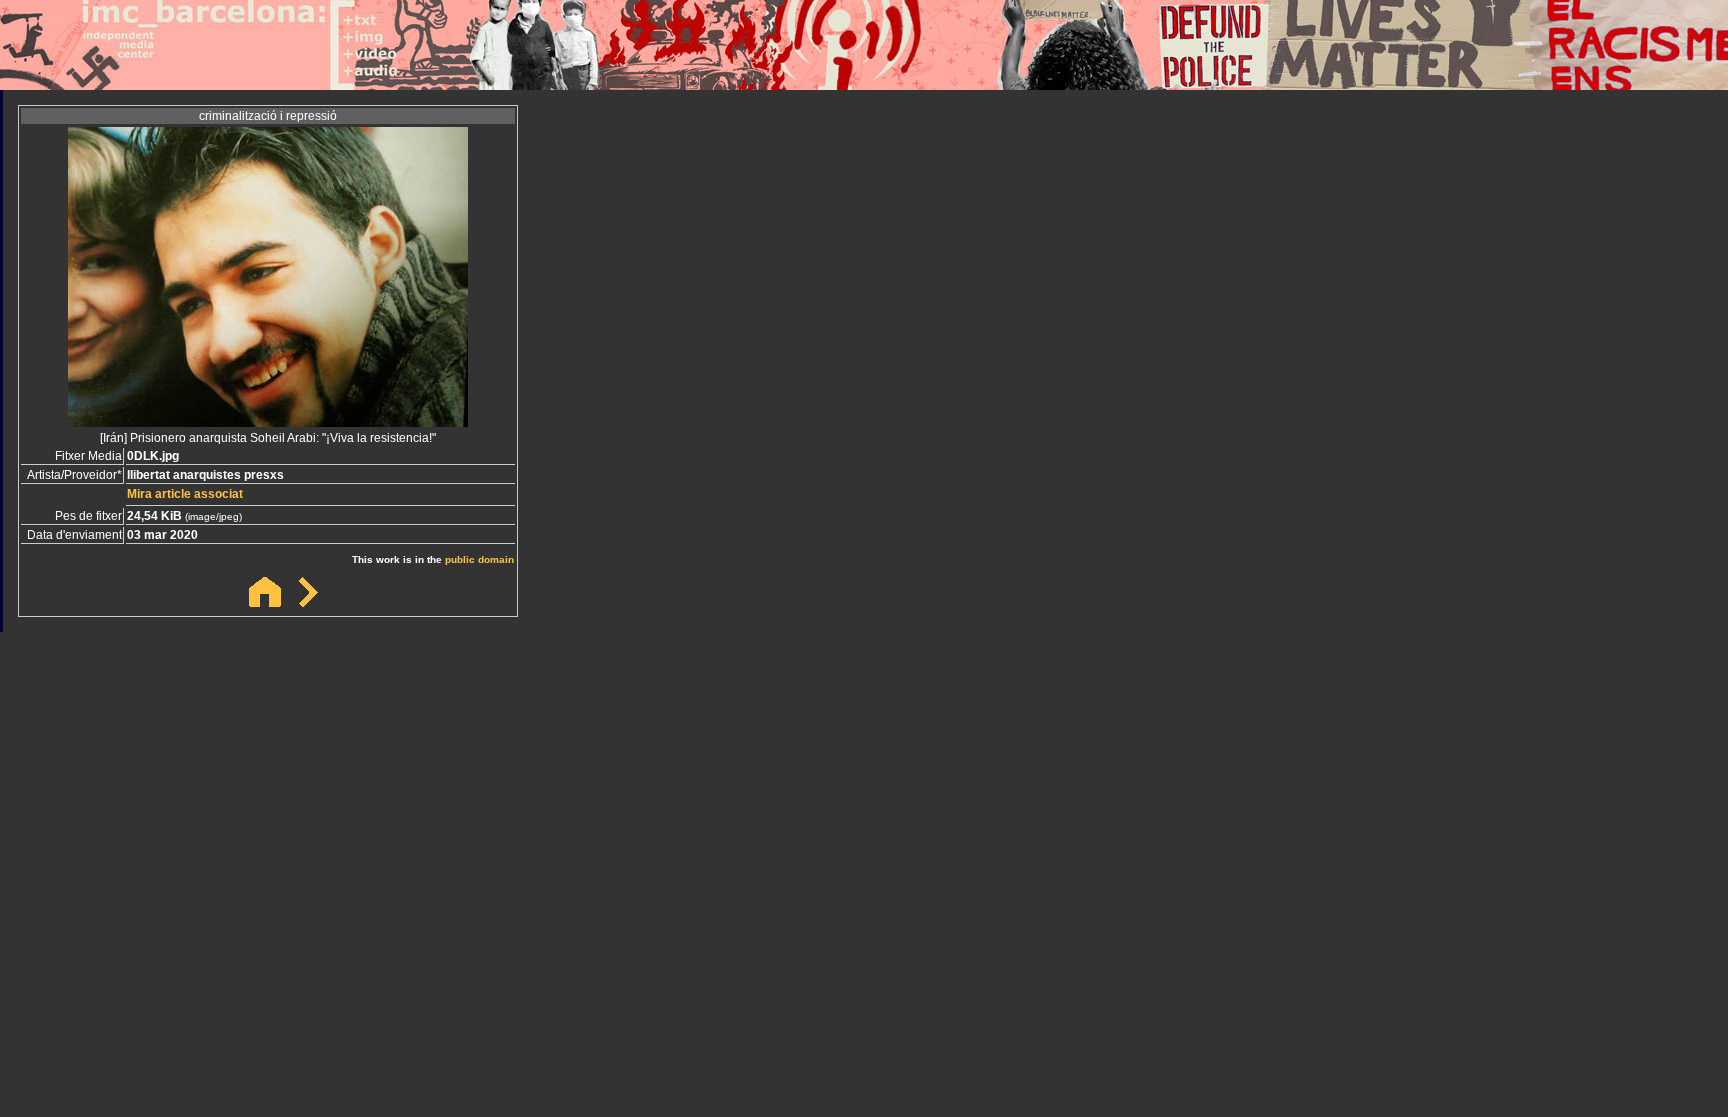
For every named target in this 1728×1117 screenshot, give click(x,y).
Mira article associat (185, 494)
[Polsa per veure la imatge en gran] (268, 421)
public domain (479, 559)
